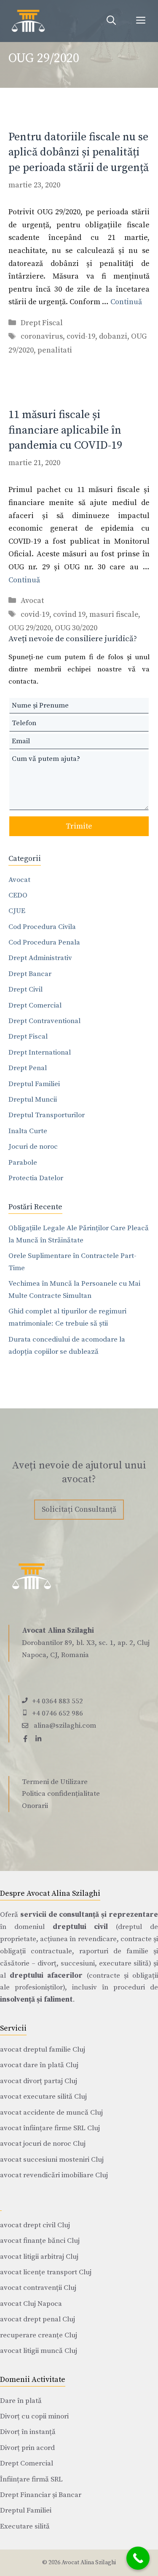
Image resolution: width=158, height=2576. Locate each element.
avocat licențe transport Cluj (46, 2272)
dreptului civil (80, 1927)
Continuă (126, 302)
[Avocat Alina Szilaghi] (28, 21)
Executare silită (25, 2526)
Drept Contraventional (44, 1021)
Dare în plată (21, 2401)
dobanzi (113, 336)
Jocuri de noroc (33, 1147)
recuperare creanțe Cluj (39, 2335)
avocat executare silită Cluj (43, 2097)
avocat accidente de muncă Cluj (51, 2113)
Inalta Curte (28, 1131)
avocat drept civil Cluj (35, 2225)
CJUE (17, 911)
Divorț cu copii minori (34, 2416)
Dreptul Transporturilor (47, 1115)
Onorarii (35, 1806)
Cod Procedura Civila (42, 927)
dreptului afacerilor (46, 1976)
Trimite (79, 826)
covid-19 (81, 336)
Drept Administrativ (40, 958)
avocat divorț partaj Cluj (39, 2081)
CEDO (18, 895)
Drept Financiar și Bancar (41, 2495)
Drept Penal (28, 1068)
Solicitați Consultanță (79, 1509)
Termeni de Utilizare (55, 1782)
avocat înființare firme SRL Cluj (50, 2128)
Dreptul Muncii (33, 1100)
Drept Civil (25, 989)
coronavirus (42, 336)
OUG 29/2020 (30, 628)
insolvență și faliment (36, 2000)
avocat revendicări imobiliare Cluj (54, 2175)
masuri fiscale (114, 614)
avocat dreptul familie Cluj (43, 2050)
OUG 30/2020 (76, 628)
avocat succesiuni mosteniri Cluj (52, 2160)
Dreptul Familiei (34, 1084)
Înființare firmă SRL (31, 2479)
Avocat (32, 601)
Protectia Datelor (36, 1178)
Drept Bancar (30, 974)
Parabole (23, 1163)
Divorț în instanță (28, 2432)
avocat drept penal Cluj (37, 2319)
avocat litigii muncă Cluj (39, 2351)
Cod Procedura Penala (44, 942)
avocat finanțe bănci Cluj (40, 2241)
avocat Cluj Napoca (31, 2304)
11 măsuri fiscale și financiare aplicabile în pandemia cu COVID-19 (65, 430)
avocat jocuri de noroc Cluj (43, 2144)
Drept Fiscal (42, 323)
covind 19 (69, 614)
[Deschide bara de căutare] (111, 21)
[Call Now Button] (138, 2558)
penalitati (55, 350)
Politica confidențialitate (61, 1794)
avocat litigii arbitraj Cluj (39, 2257)
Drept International (40, 1053)
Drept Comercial (35, 1005)
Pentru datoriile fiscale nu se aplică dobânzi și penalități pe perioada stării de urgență (79, 153)
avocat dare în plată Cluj (39, 2065)
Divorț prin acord (27, 2448)
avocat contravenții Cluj (38, 2288)
